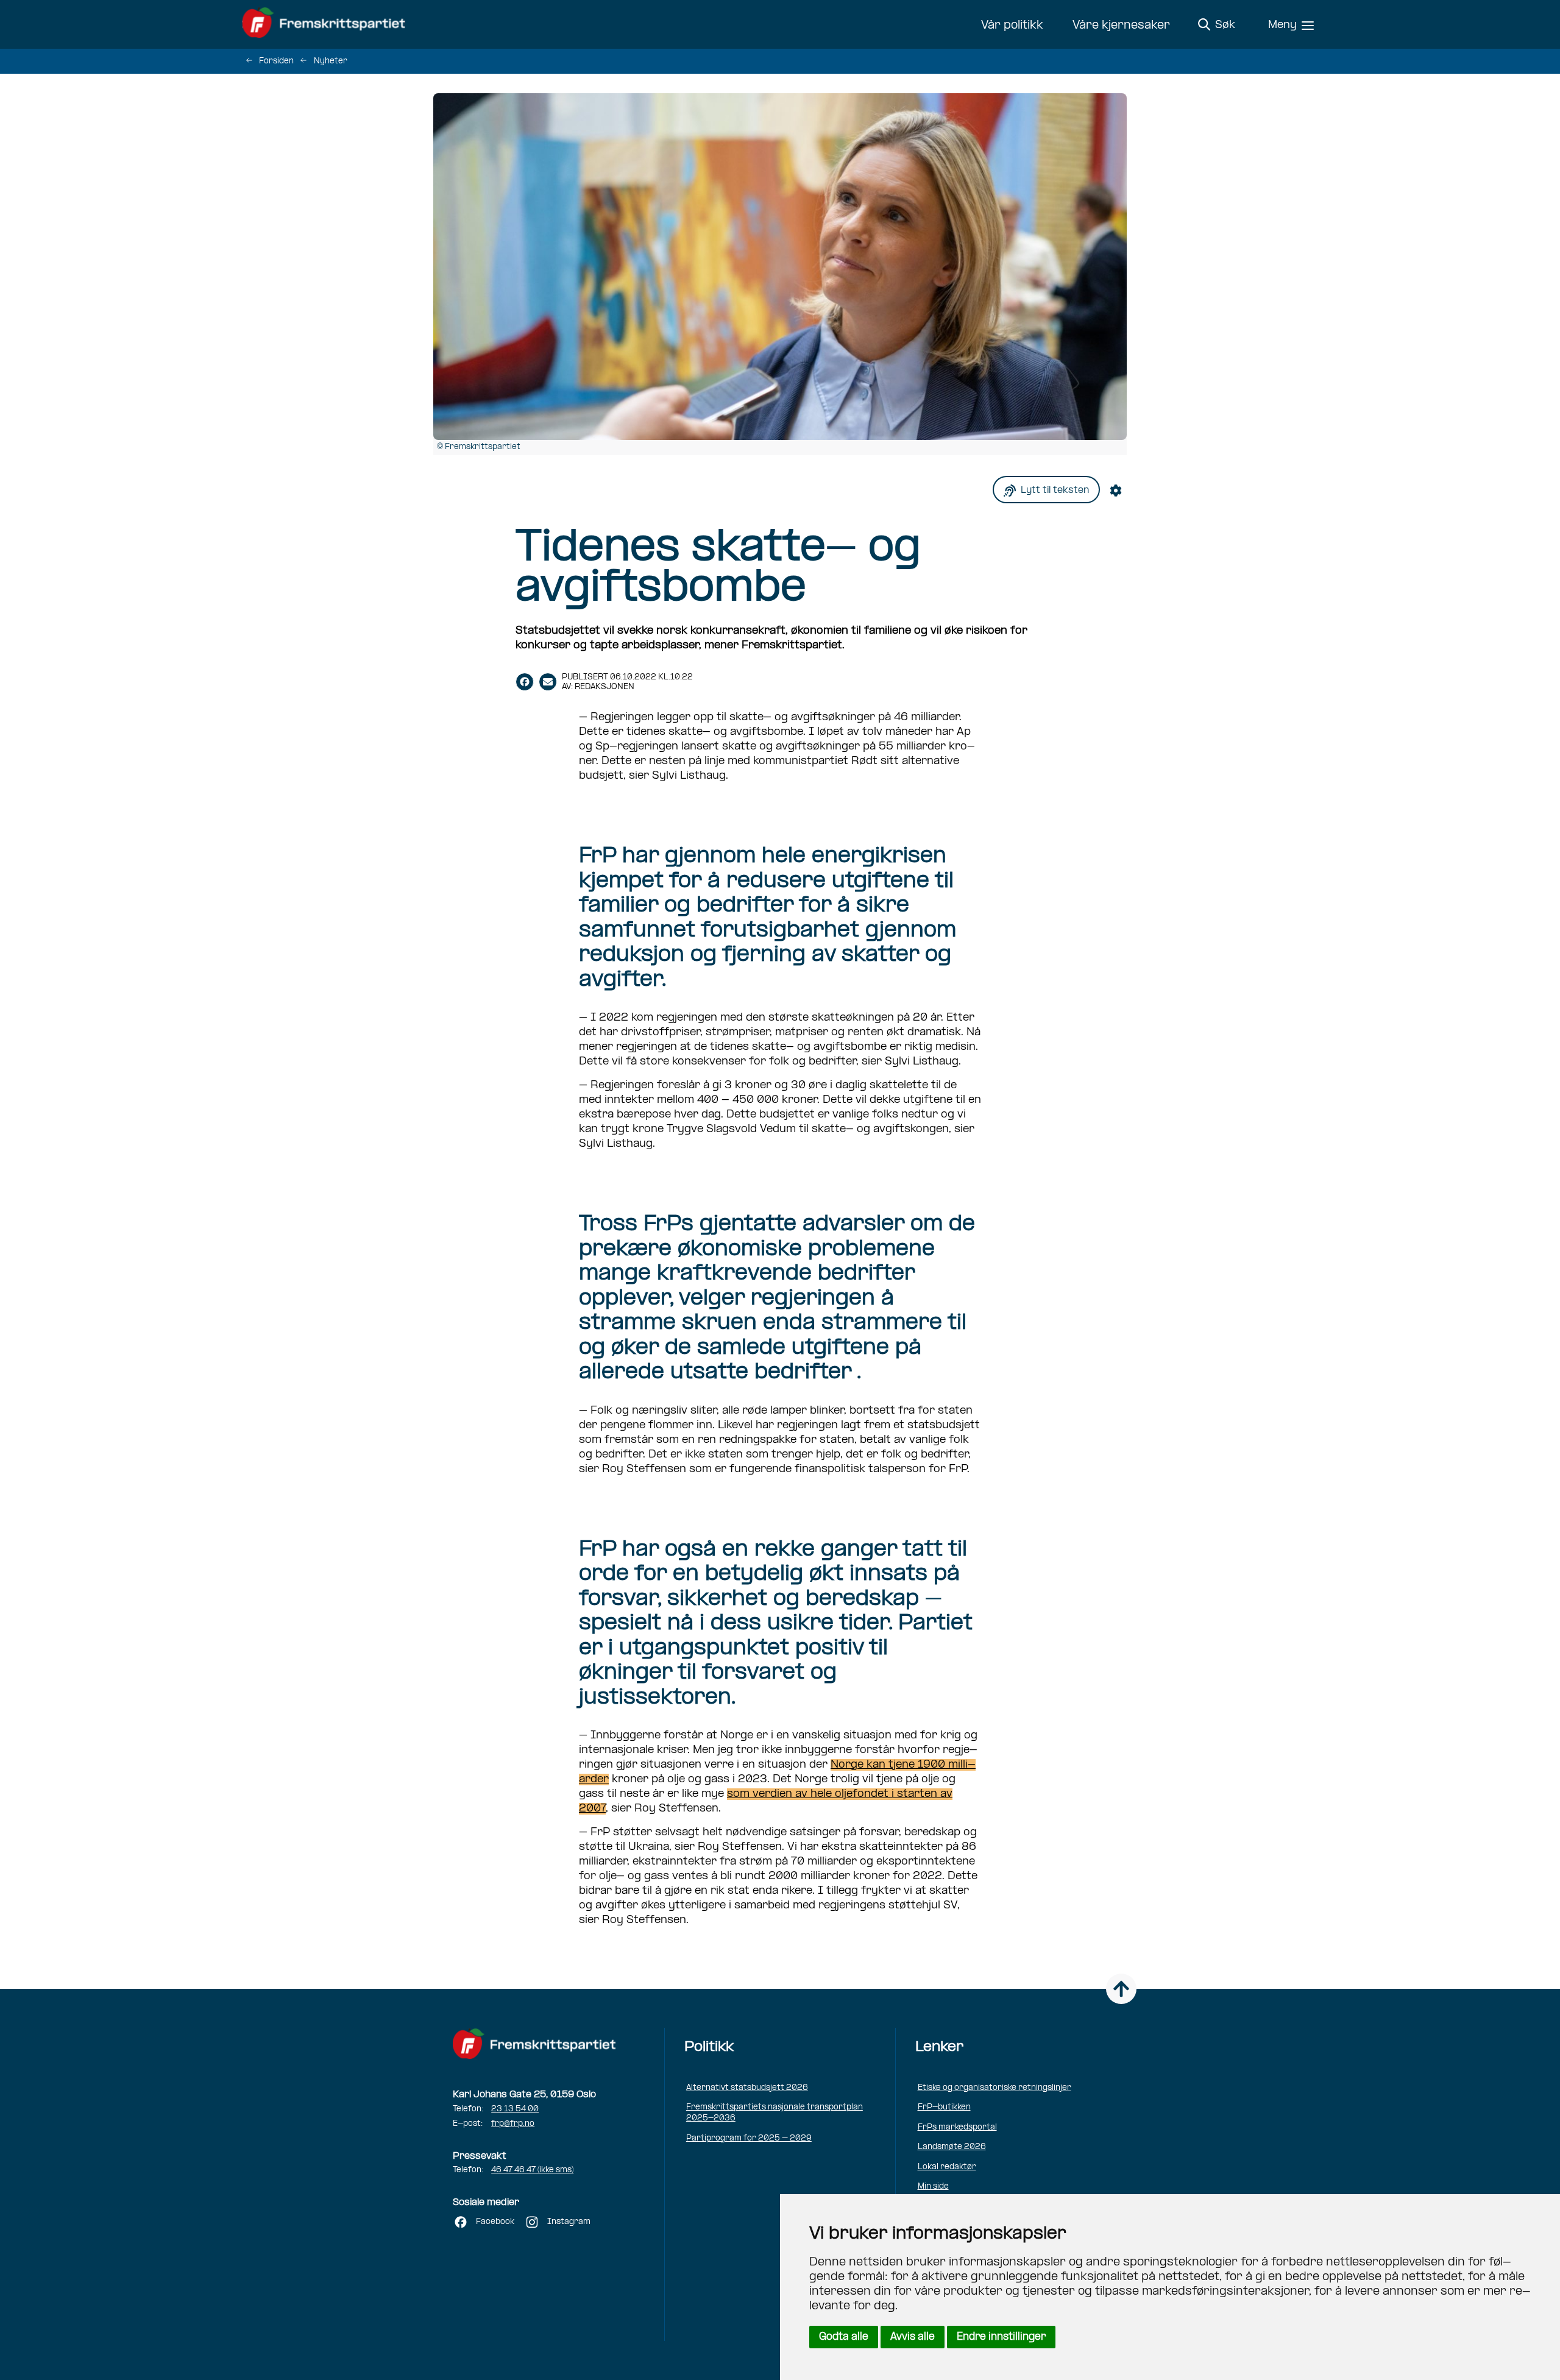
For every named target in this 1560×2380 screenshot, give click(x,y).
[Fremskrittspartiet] (327, 24)
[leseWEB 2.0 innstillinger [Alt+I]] (1118, 490)
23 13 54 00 (515, 2109)
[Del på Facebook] (525, 682)
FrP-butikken (944, 2107)
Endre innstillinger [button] (1001, 2337)
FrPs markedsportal (957, 2127)
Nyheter (331, 61)
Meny (1282, 25)
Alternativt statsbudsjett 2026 (747, 2088)
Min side (933, 2187)
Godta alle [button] (844, 2337)
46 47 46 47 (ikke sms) (532, 2170)
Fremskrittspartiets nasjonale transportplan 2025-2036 (775, 2113)
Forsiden (276, 61)
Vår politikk (1012, 26)
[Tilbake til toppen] (1121, 1989)
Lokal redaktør (947, 2167)
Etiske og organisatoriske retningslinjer (994, 2088)
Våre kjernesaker (1121, 26)
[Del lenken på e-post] (548, 682)
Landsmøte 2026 (952, 2147)
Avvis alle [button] (913, 2337)
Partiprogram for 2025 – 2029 (749, 2138)
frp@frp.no (513, 2124)
